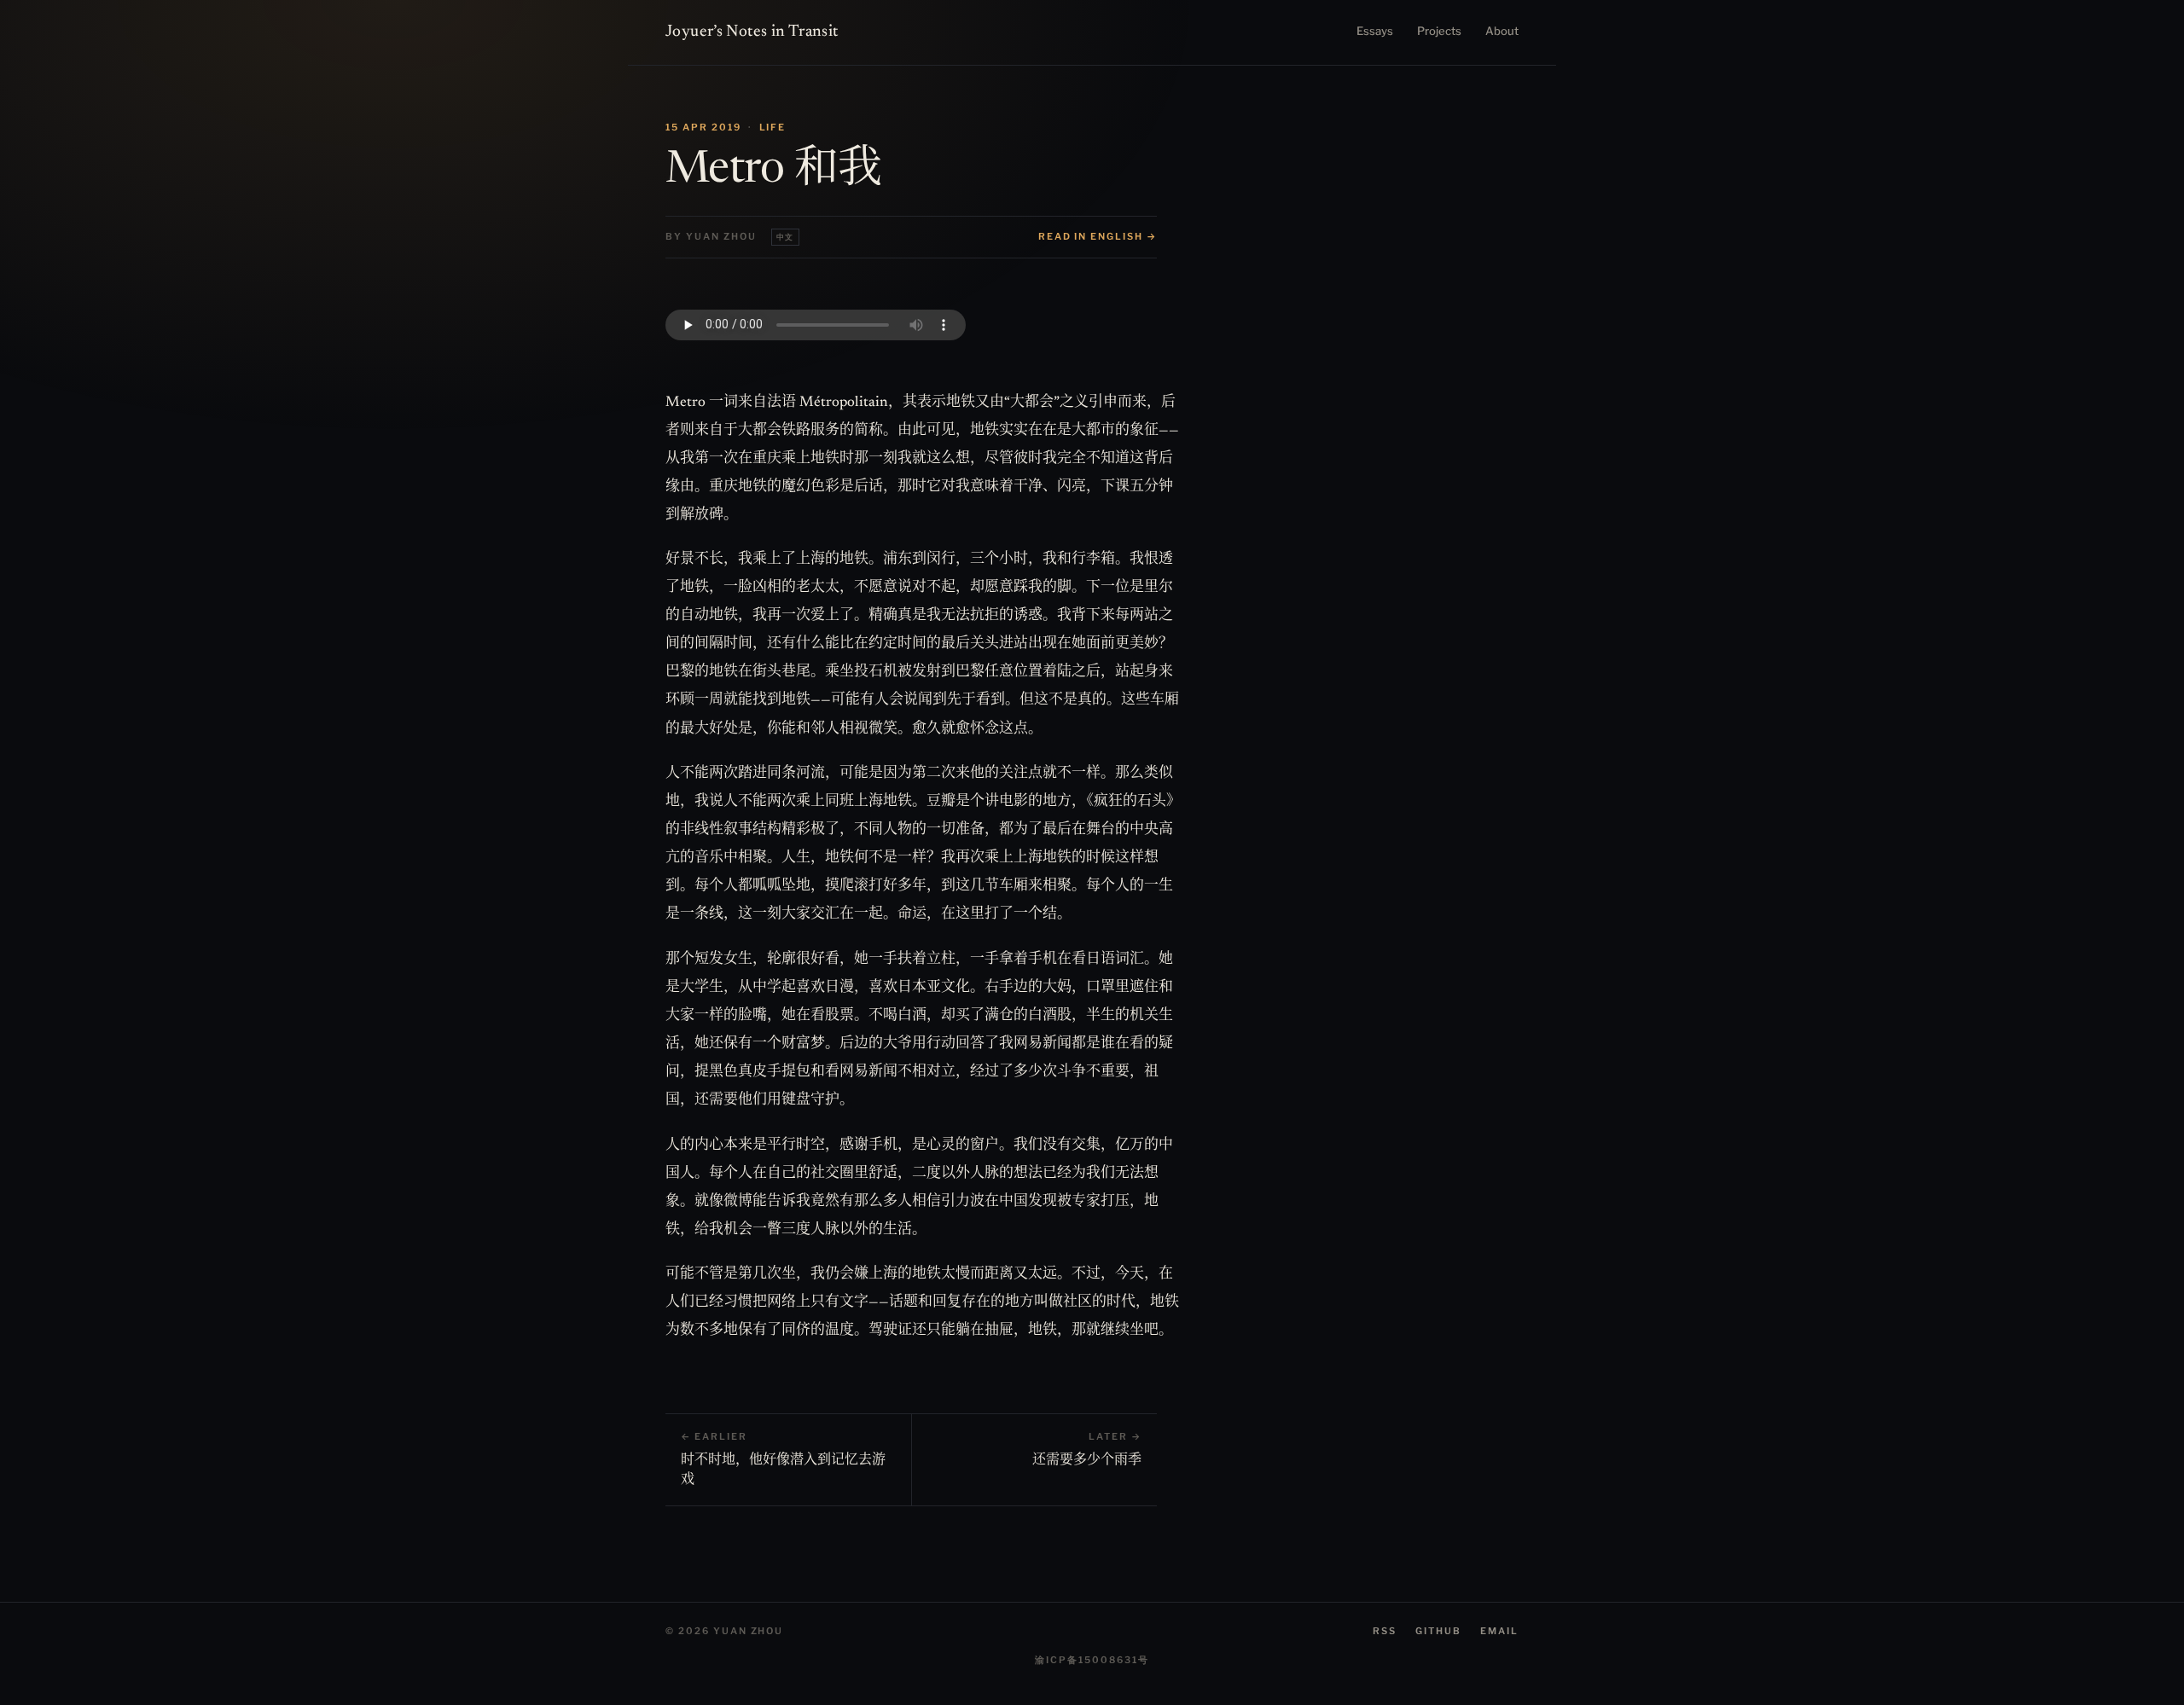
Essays (1375, 31)
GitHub (1438, 1631)
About (1502, 31)
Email (1499, 1631)
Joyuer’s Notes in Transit (752, 32)
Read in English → (1098, 236)
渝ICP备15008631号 (1092, 1660)
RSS (1385, 1631)
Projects (1439, 31)
